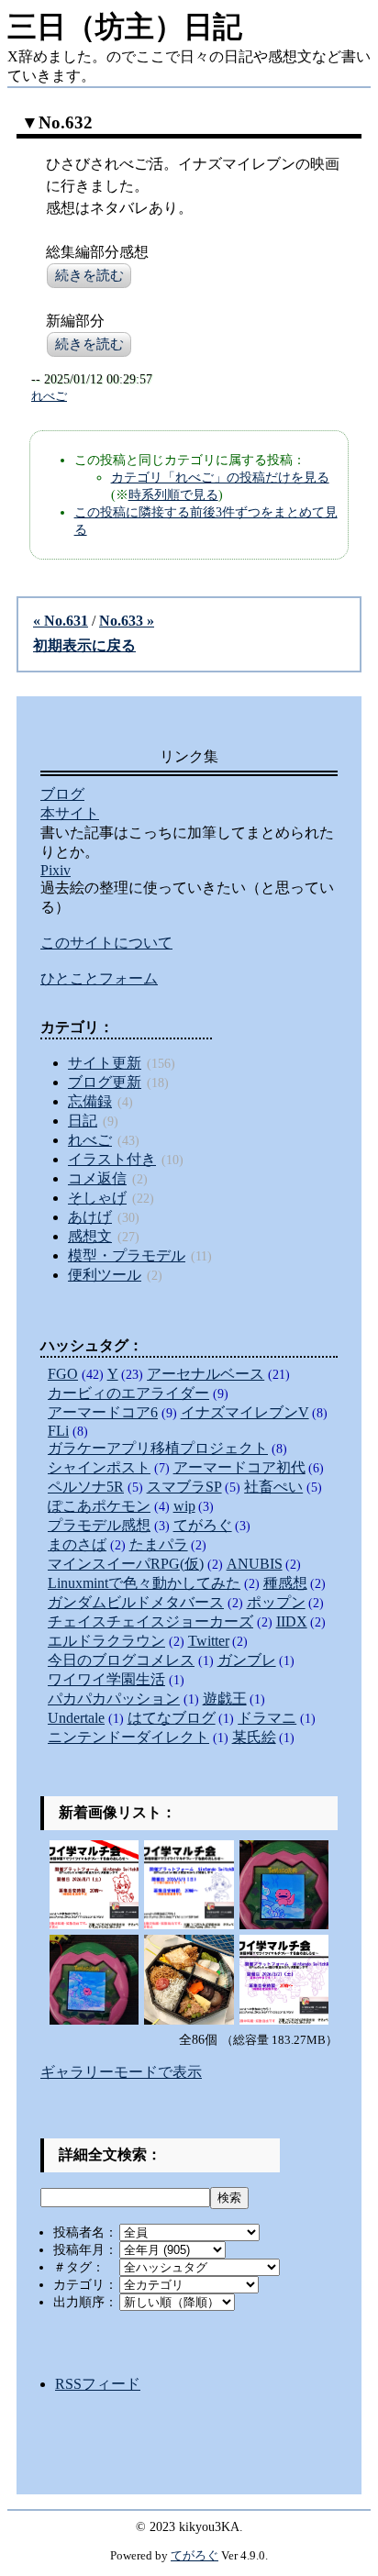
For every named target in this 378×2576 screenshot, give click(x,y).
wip (184, 1506)
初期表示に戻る (84, 645)
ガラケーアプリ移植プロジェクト (158, 1448)
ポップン (276, 1602)
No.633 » (127, 621)
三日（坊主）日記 (125, 27)
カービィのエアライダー (128, 1393)
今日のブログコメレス (121, 1660)
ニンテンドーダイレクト (128, 1737)
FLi (58, 1431)
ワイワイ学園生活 (106, 1679)
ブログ (62, 794)
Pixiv (56, 870)
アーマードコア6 (103, 1412)
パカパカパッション (114, 1699)
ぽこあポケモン (99, 1506)
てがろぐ (203, 1525)
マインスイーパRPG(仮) (126, 1564)
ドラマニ (267, 1718)
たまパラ (159, 1544)
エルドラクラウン (106, 1641)
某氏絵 (254, 1737)
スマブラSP (184, 1487)
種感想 (285, 1583)
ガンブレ (247, 1660)
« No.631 (61, 621)
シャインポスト (99, 1467)
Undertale (76, 1718)
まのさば (77, 1544)
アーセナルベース (206, 1374)
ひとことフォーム (99, 978)
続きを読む (89, 275)
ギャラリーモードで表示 (121, 2072)
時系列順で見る (173, 494)
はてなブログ (172, 1718)
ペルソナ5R (86, 1487)
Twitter (209, 1641)
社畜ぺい (273, 1487)
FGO (63, 1374)
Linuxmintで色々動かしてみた (144, 1583)
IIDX (292, 1621)
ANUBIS (255, 1564)
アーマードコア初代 (239, 1467)
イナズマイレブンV (245, 1412)
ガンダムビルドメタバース (136, 1602)
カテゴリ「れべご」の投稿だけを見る (220, 477)
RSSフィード (98, 2384)
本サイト (70, 813)
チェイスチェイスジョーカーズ (150, 1621)
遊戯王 (225, 1699)
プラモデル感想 (99, 1525)
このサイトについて (106, 943)
